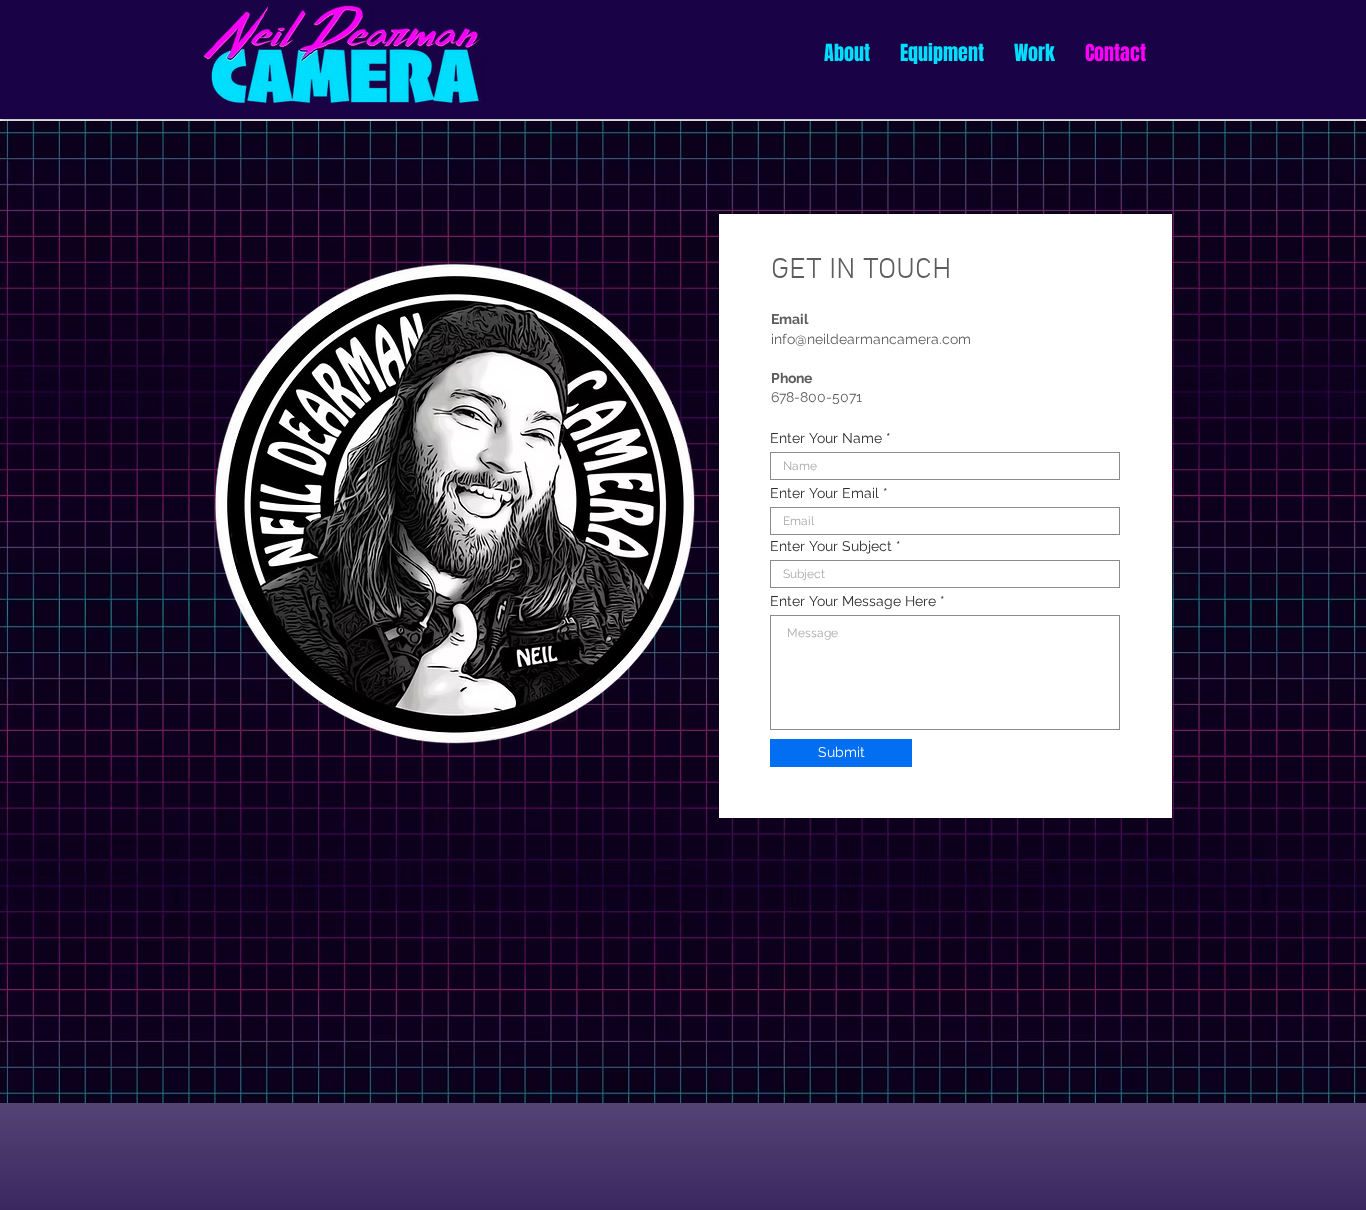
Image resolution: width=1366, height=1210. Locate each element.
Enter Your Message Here (853, 601)
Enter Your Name (826, 438)
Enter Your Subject (831, 546)
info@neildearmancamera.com (871, 339)
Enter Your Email (824, 493)
